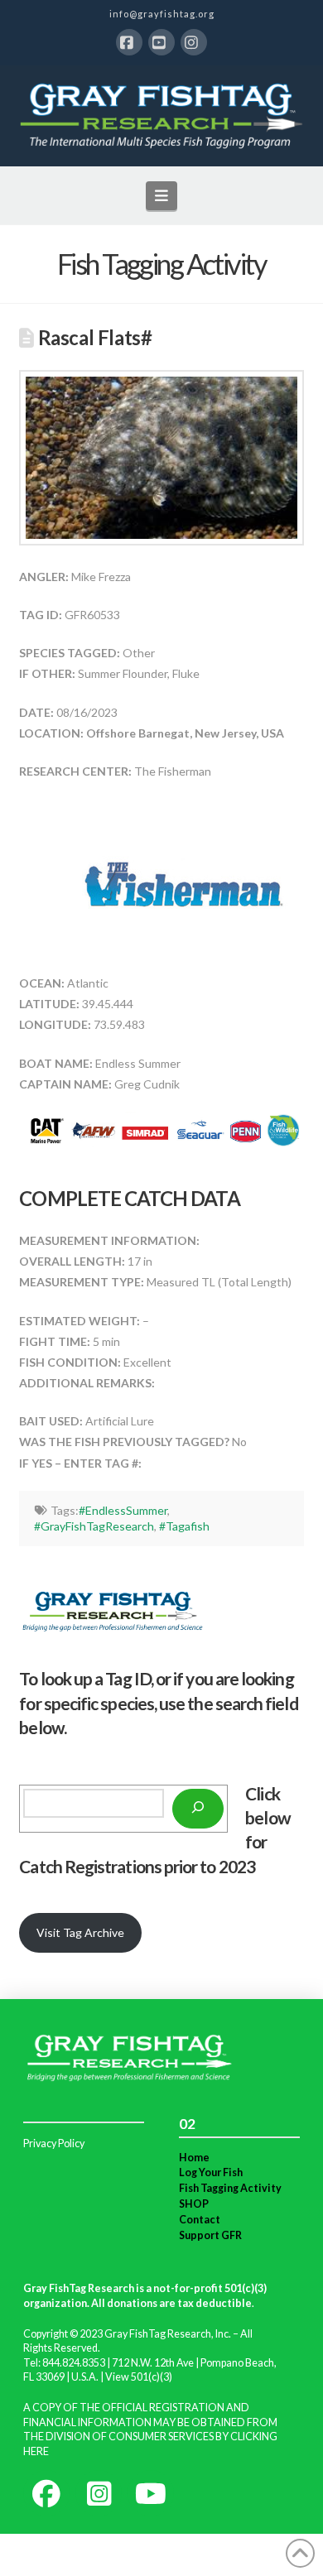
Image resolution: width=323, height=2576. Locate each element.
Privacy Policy (54, 2143)
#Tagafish (184, 1526)
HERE (36, 2451)
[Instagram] (194, 42)
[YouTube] (161, 42)
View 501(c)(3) (139, 2377)
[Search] (198, 1809)
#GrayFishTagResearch (94, 1526)
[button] (162, 195)
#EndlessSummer (123, 1510)
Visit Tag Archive (80, 1932)
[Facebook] (129, 42)
